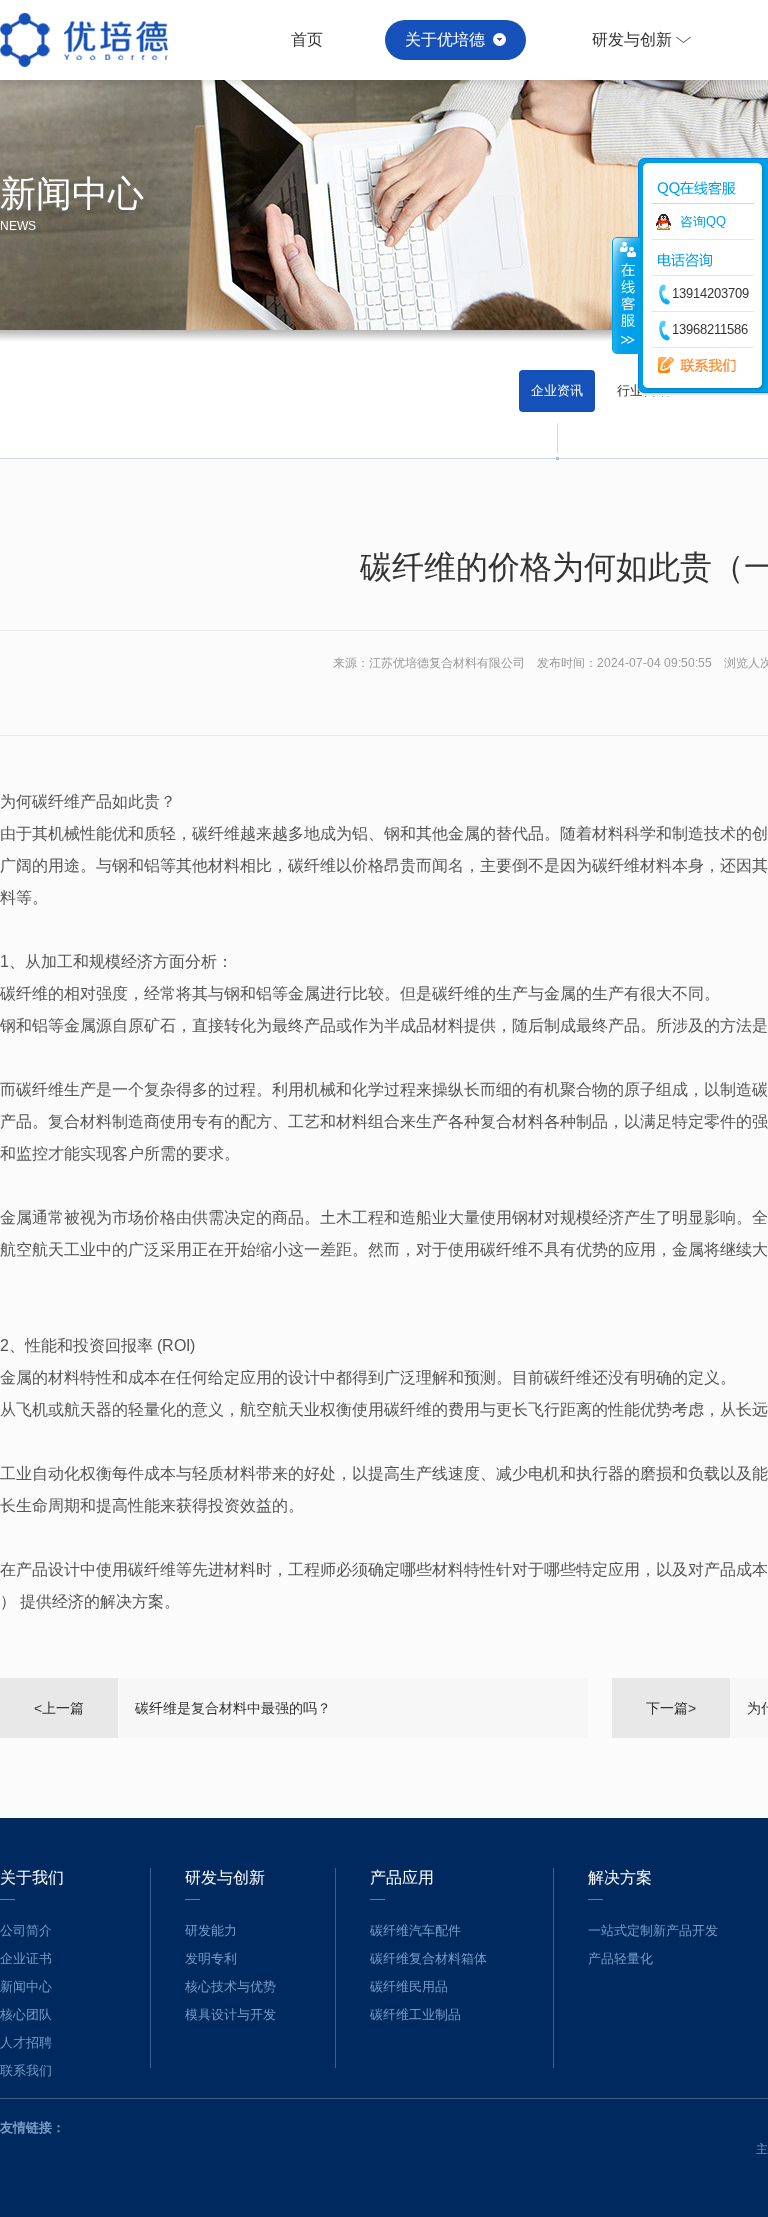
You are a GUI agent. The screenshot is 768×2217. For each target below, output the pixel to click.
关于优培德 (445, 39)
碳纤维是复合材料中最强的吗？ (233, 1708)
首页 (307, 39)
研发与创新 (632, 39)
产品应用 (402, 1877)
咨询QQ (703, 221)
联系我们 (692, 366)
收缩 (626, 295)
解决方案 (620, 1877)
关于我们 (32, 1877)
